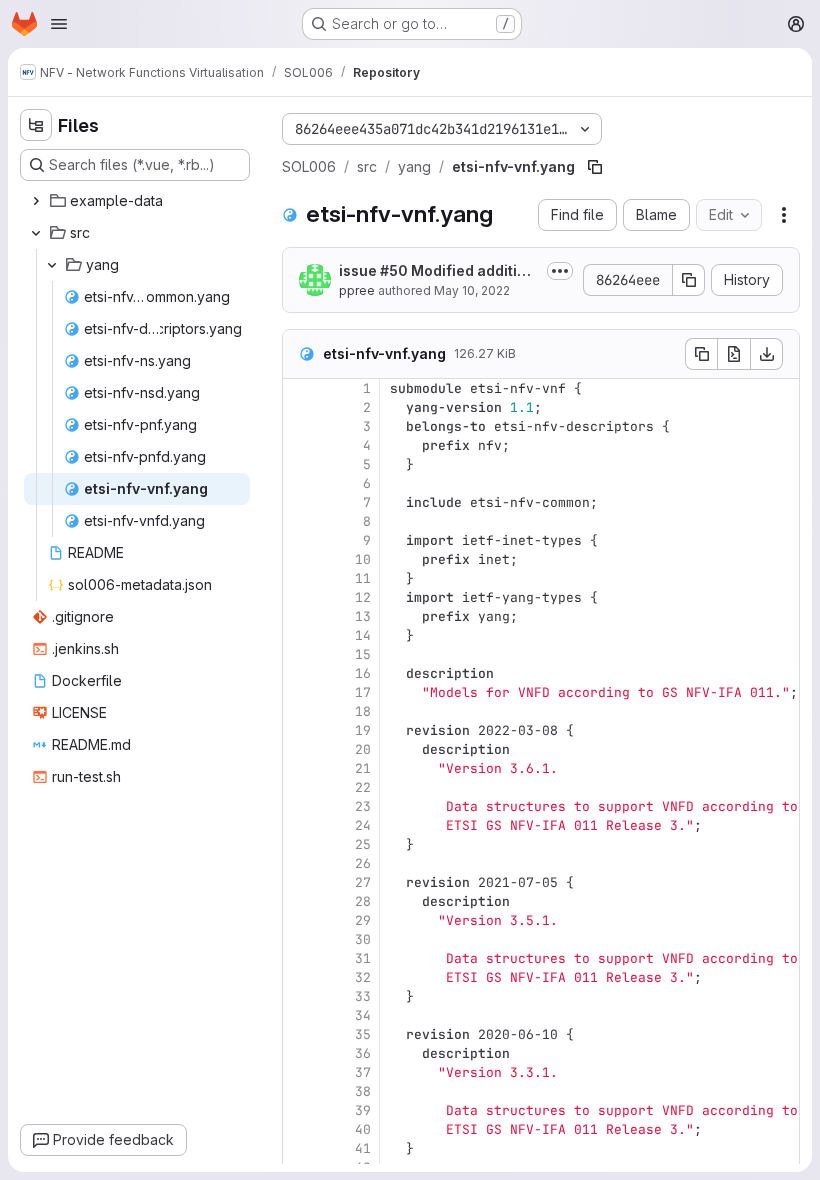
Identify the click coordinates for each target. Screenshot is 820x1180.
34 (363, 1015)
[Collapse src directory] (36, 233)
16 (363, 673)
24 (363, 825)
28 (363, 901)
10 (363, 559)
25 (363, 844)
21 (363, 768)
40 (363, 1129)
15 (363, 654)
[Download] (767, 354)
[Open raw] (734, 354)
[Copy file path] (595, 167)
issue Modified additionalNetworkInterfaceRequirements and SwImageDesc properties (437, 271)
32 (363, 977)
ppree (357, 290)
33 (363, 996)
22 (363, 787)
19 (363, 730)
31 (363, 958)
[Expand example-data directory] (36, 201)
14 (363, 635)
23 (363, 806)
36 (363, 1053)
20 (363, 749)
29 (363, 920)
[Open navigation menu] (59, 24)
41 (363, 1148)
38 (363, 1091)
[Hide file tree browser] (36, 125)
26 (363, 863)
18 (363, 711)
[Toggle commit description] (560, 271)
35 (363, 1034)
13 (363, 616)
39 (363, 1110)
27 (363, 882)
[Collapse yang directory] (52, 265)
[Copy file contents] (701, 354)
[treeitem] (137, 201)
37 (363, 1072)
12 (363, 597)
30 (363, 939)
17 (363, 692)
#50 (394, 270)
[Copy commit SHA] (689, 280)
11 (363, 578)
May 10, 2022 (472, 290)
